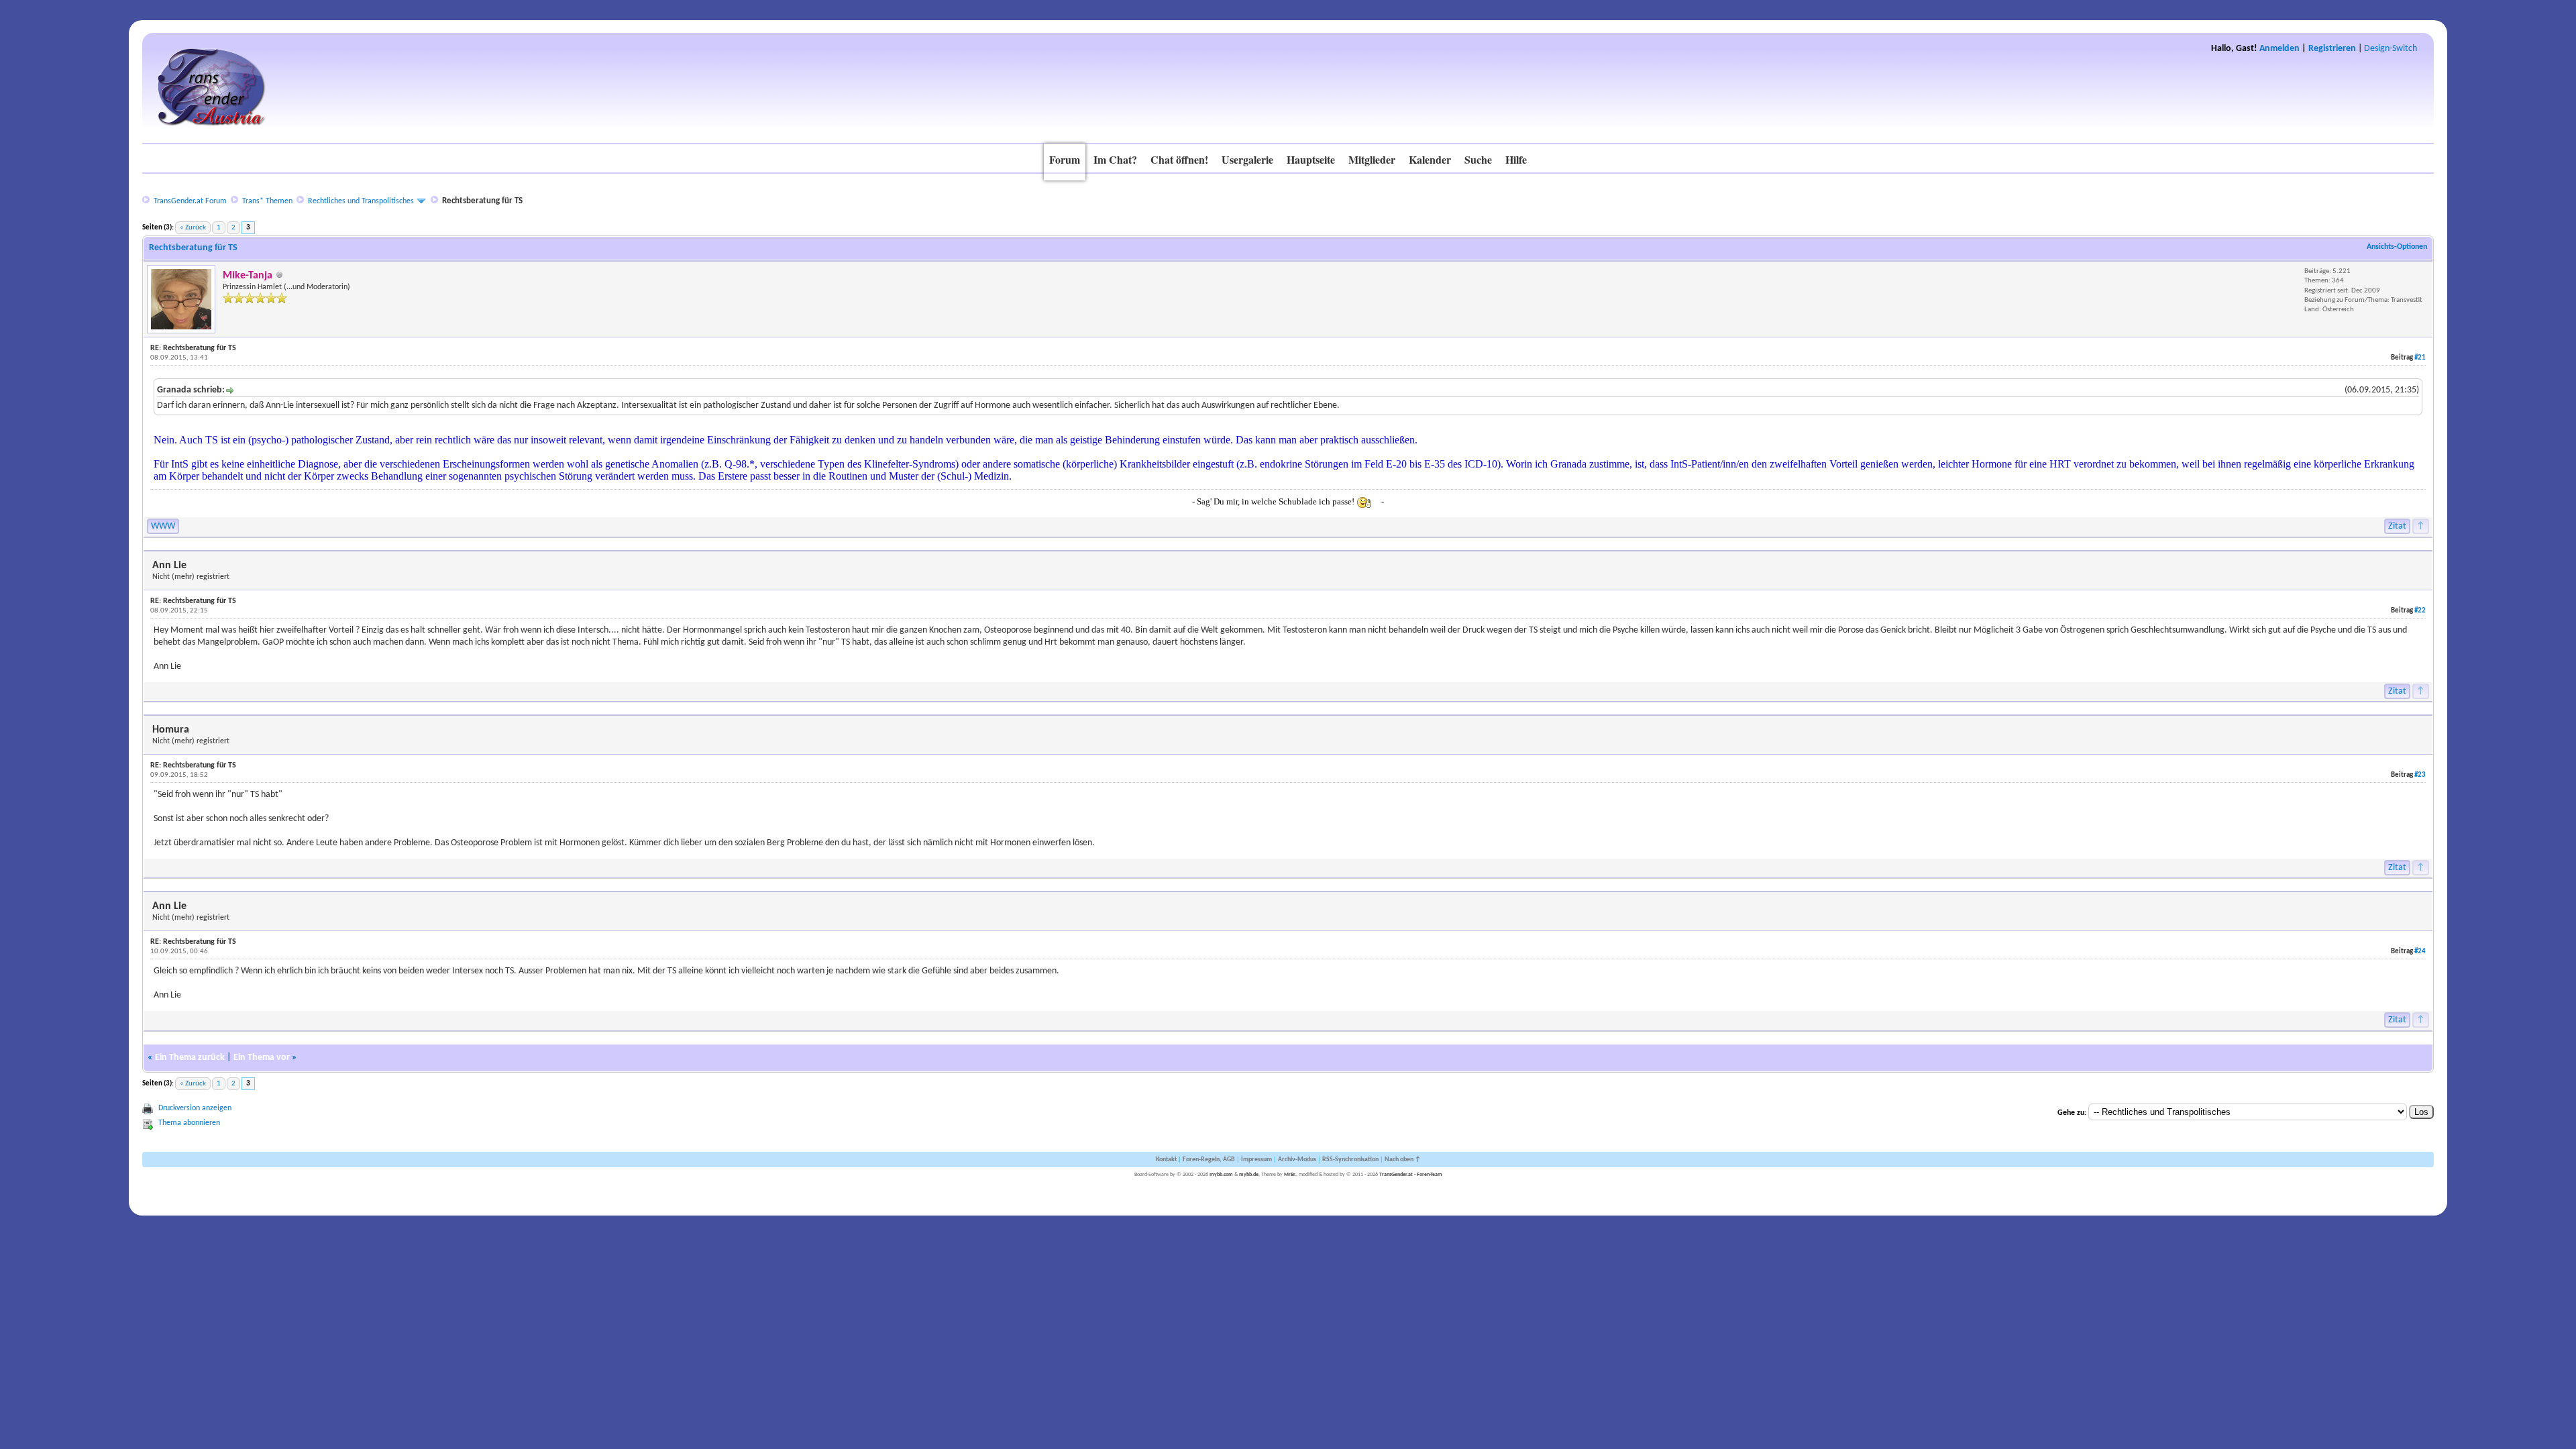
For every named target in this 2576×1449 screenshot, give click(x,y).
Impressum (1256, 1160)
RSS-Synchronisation (1350, 1160)
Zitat (2397, 526)
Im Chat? (1115, 159)
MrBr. (1290, 1175)
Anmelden (2279, 49)
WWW (163, 526)
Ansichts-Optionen (2397, 247)
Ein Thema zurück (190, 1058)
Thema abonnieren (189, 1123)
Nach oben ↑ (1403, 1160)
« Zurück (193, 228)
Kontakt (1166, 1160)
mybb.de (1249, 1175)
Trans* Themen (267, 201)
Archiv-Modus (1297, 1160)
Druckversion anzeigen (195, 1108)
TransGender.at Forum (190, 201)
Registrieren (2332, 49)
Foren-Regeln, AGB (1209, 1160)
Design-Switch (2391, 49)
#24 (2420, 952)
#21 (2420, 358)
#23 (2420, 775)
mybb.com (1221, 1175)
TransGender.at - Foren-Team (1411, 1175)
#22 (2420, 611)
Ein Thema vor (262, 1058)
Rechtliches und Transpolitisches (361, 201)
